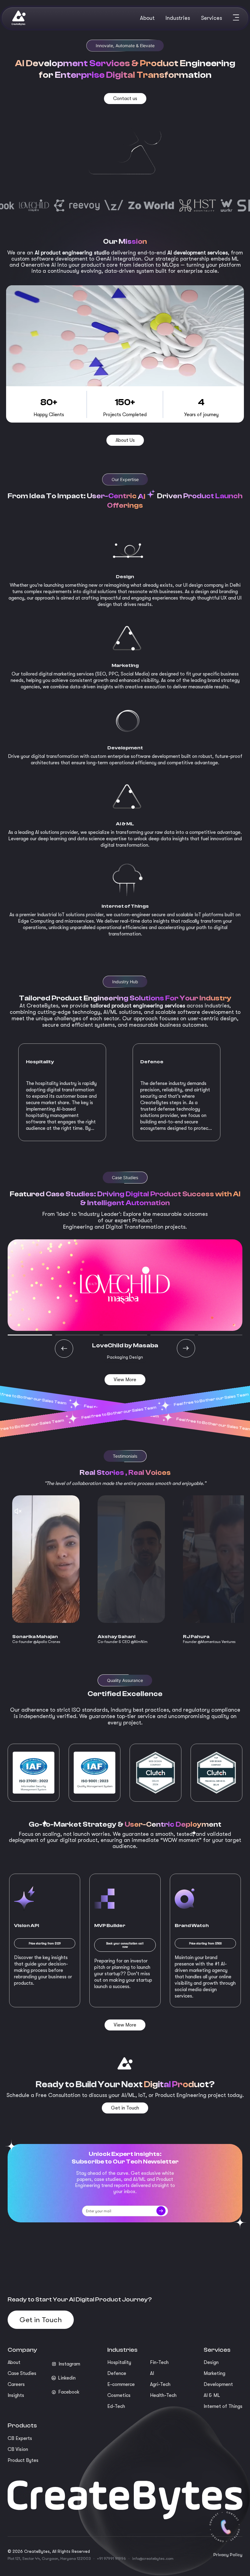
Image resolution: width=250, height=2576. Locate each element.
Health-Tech (163, 2395)
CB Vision (18, 2449)
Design (211, 2362)
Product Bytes (23, 2460)
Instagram (69, 2364)
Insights (16, 2395)
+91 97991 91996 (111, 2558)
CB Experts (20, 2438)
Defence (117, 2373)
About (14, 2362)
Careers (16, 2384)
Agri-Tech (160, 2384)
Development (218, 2384)
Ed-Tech (116, 2406)
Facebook (69, 2392)
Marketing (214, 2373)
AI (152, 2373)
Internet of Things (223, 2406)
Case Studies (22, 2373)
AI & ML (212, 2395)
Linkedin (67, 2378)
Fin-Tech (159, 2362)
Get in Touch (41, 2320)
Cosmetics (119, 2395)
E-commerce (121, 2384)
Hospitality (119, 2362)
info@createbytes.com (153, 2558)
